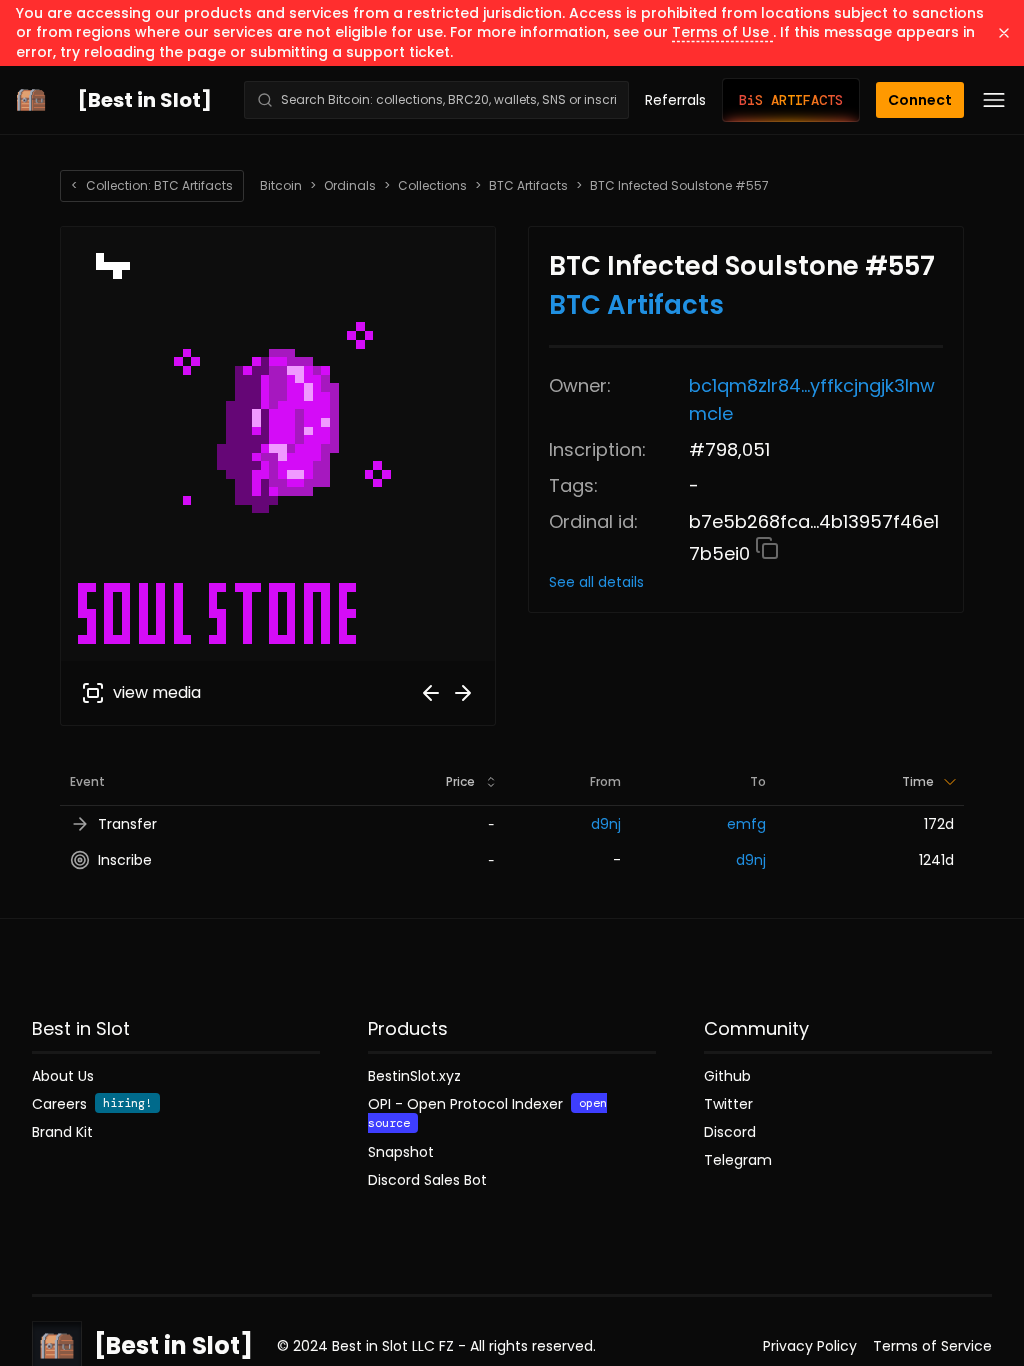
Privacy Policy (810, 1346)
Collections (432, 186)
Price (460, 781)
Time (918, 781)
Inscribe (125, 860)
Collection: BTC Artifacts (152, 185)
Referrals (675, 100)
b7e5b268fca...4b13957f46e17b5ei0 (814, 537)
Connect (920, 100)
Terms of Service (932, 1346)
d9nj (606, 824)
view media (157, 692)
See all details (596, 582)
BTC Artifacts (528, 186)
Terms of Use (722, 32)
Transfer (127, 824)
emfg (746, 824)
